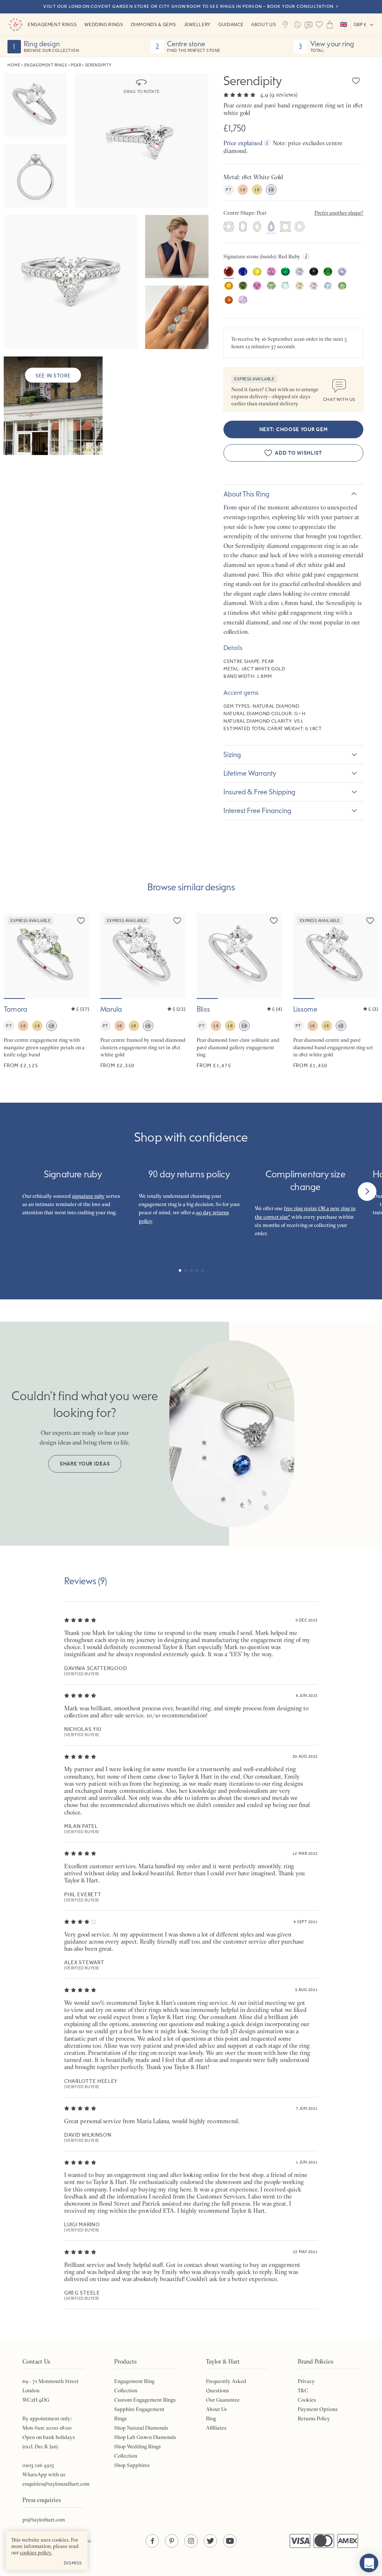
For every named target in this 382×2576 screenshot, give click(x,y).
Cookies (307, 2400)
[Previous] (15, 1192)
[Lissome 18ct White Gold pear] (336, 991)
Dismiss (73, 2563)
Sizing (232, 754)
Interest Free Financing (257, 810)
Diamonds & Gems (154, 24)
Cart (330, 25)
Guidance (231, 24)
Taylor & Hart (16, 25)
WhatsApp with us (44, 2474)
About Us (264, 24)
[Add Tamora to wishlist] (81, 921)
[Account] (297, 25)
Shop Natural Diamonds (141, 2428)
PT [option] (228, 190)
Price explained (243, 143)
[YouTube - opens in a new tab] (230, 2541)
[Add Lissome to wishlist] (370, 921)
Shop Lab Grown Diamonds (145, 2437)
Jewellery (197, 24)
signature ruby (88, 1196)
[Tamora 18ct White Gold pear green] (46, 991)
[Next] (367, 1192)
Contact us (309, 25)
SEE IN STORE (53, 376)
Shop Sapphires (132, 2465)
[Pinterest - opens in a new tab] (172, 2541)
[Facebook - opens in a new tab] (152, 2541)
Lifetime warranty (250, 773)
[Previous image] (14, 956)
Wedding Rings (104, 24)
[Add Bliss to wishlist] (274, 921)
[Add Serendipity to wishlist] (356, 81)
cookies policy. (36, 2552)
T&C (303, 2390)
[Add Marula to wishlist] (177, 921)
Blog (211, 2418)
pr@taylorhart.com (44, 2520)
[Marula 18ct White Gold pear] (143, 991)
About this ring (246, 494)
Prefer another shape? (339, 213)
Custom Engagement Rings (145, 2400)
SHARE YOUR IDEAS (85, 1464)
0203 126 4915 (38, 2465)
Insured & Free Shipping (259, 792)
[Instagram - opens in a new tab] (191, 2541)
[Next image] (79, 956)
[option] (229, 227)
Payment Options (318, 2409)
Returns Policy (314, 2418)
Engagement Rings (52, 24)
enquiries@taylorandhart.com (56, 2484)
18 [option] (243, 190)
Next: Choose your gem (294, 429)
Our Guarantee (223, 2400)
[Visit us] (285, 25)
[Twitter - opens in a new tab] (210, 2541)
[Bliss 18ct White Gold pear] (239, 991)
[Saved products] (319, 25)
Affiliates (216, 2428)
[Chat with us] (369, 2563)
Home (14, 65)
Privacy (306, 2381)
